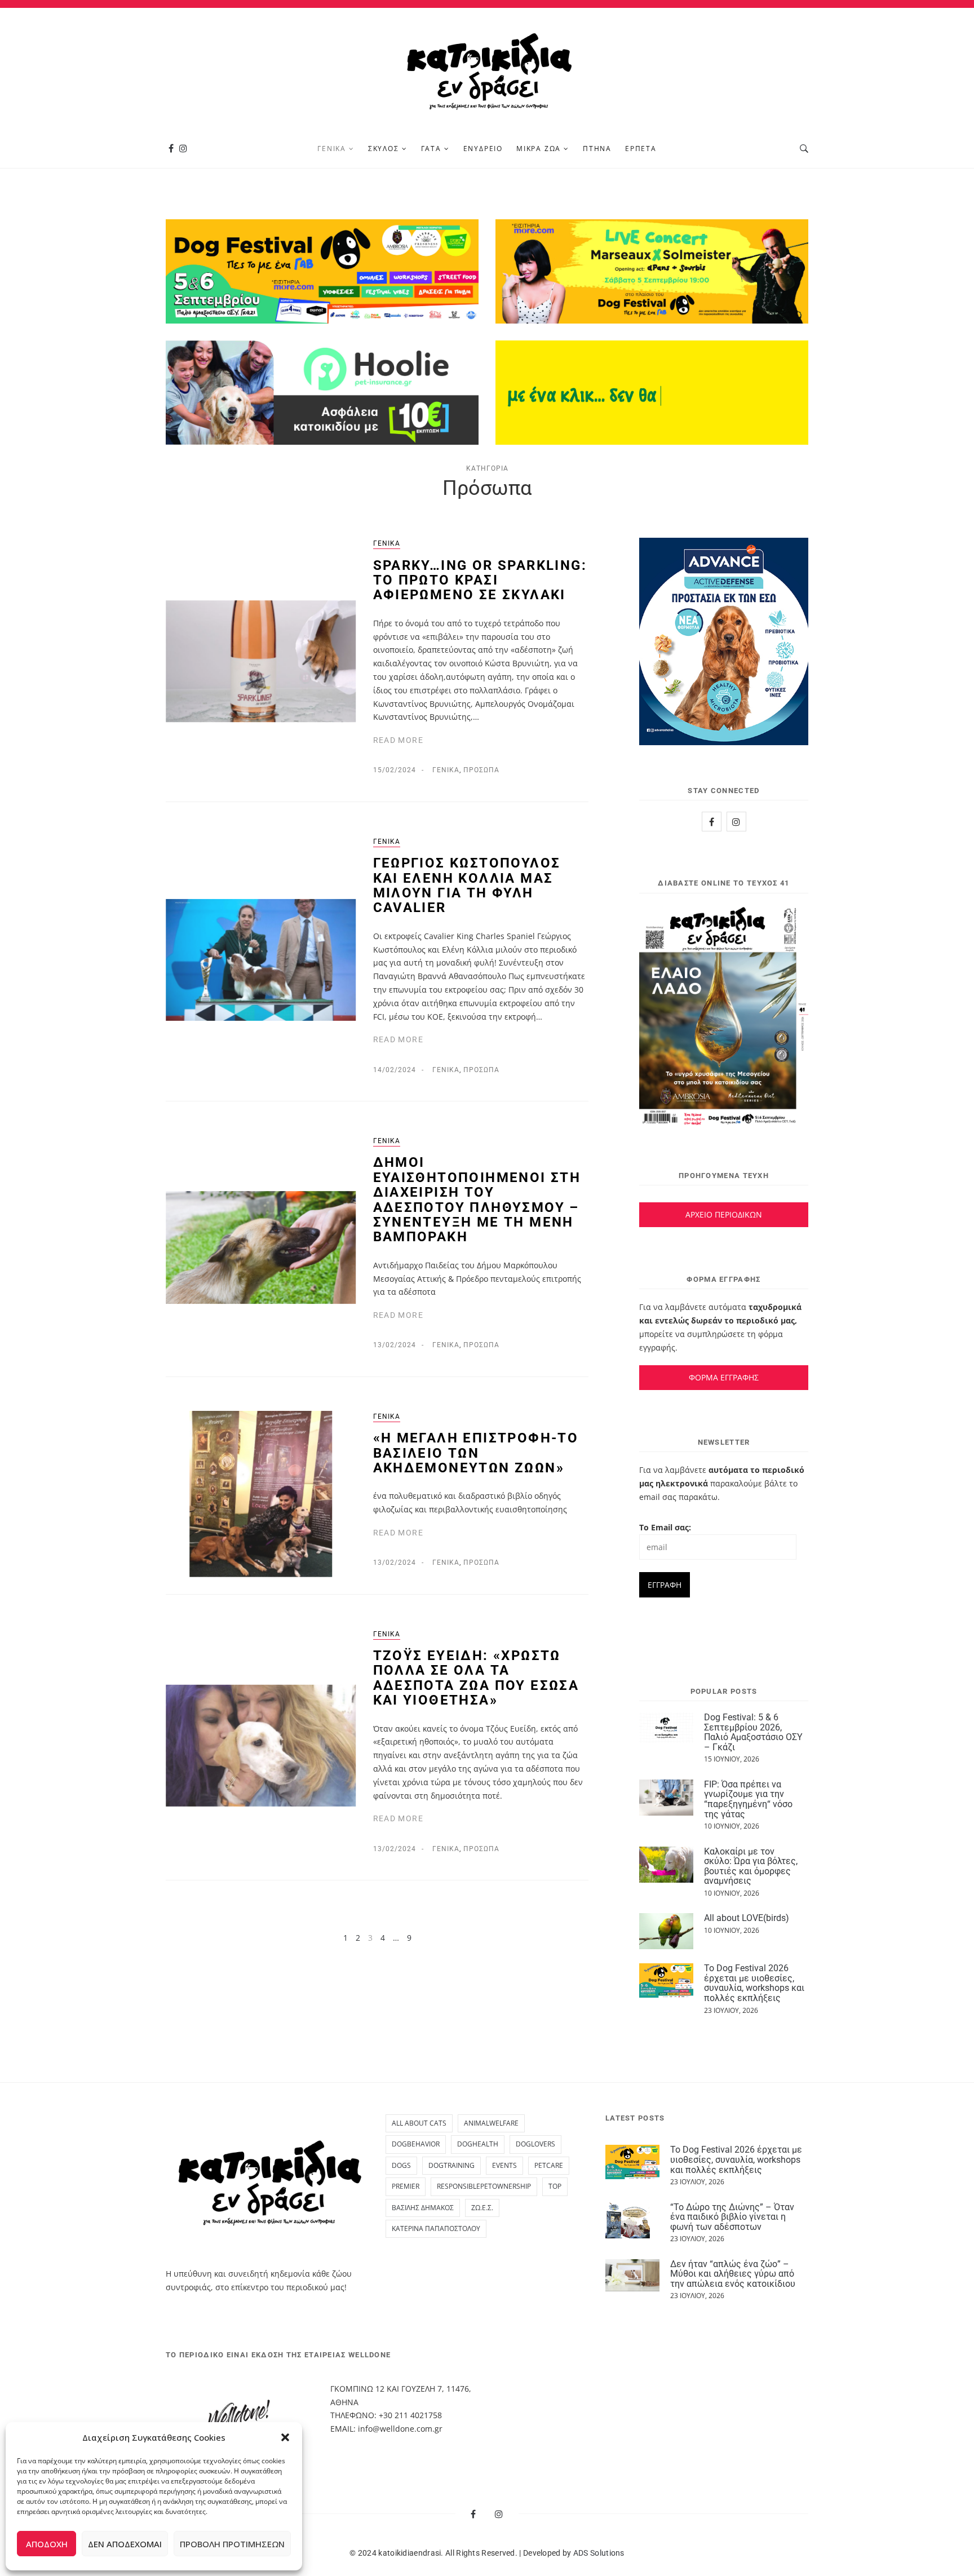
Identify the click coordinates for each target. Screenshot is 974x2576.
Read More (399, 740)
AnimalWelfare (491, 2123)
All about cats (419, 2123)
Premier (406, 2186)
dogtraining (451, 2165)
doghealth (478, 2144)
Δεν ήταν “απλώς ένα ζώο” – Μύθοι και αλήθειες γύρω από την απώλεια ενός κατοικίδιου (733, 2274)
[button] (285, 2437)
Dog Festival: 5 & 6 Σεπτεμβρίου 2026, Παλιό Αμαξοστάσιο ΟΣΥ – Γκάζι (753, 1732)
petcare (549, 2165)
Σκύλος (384, 149)
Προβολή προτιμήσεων (232, 2544)
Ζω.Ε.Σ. (482, 2208)
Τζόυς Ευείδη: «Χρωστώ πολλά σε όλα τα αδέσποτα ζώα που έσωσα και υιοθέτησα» (476, 1678)
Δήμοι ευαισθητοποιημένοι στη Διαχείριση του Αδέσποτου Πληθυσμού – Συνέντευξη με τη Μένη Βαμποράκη (477, 1200)
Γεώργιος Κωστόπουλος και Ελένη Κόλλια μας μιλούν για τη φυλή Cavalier (467, 885)
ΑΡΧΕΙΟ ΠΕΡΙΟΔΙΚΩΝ (724, 1214)
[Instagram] (183, 149)
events (504, 2165)
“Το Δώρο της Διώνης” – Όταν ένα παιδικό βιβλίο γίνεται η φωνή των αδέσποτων (732, 2217)
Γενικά (332, 149)
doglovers (535, 2144)
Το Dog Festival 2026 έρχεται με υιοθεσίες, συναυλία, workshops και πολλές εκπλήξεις (754, 1983)
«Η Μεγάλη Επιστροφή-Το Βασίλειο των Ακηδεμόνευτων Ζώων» (476, 1453)
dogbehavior (416, 2144)
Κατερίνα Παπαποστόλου (436, 2228)
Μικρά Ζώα (539, 149)
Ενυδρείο (483, 149)
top (555, 2186)
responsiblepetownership (484, 2186)
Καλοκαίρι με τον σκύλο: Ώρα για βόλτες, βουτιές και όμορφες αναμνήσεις (751, 1866)
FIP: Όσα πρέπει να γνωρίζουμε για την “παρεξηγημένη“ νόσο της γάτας (748, 1799)
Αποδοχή (47, 2544)
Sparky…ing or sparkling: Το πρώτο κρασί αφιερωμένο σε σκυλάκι (480, 580)
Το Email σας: (665, 1527)
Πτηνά (597, 149)
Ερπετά (641, 149)
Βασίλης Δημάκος (423, 2208)
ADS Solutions (599, 2553)
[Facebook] (171, 149)
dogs (401, 2165)
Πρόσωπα (481, 770)
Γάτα (431, 149)
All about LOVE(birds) (747, 1918)
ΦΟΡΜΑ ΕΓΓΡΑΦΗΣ (724, 1377)
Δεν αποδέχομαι (125, 2544)
